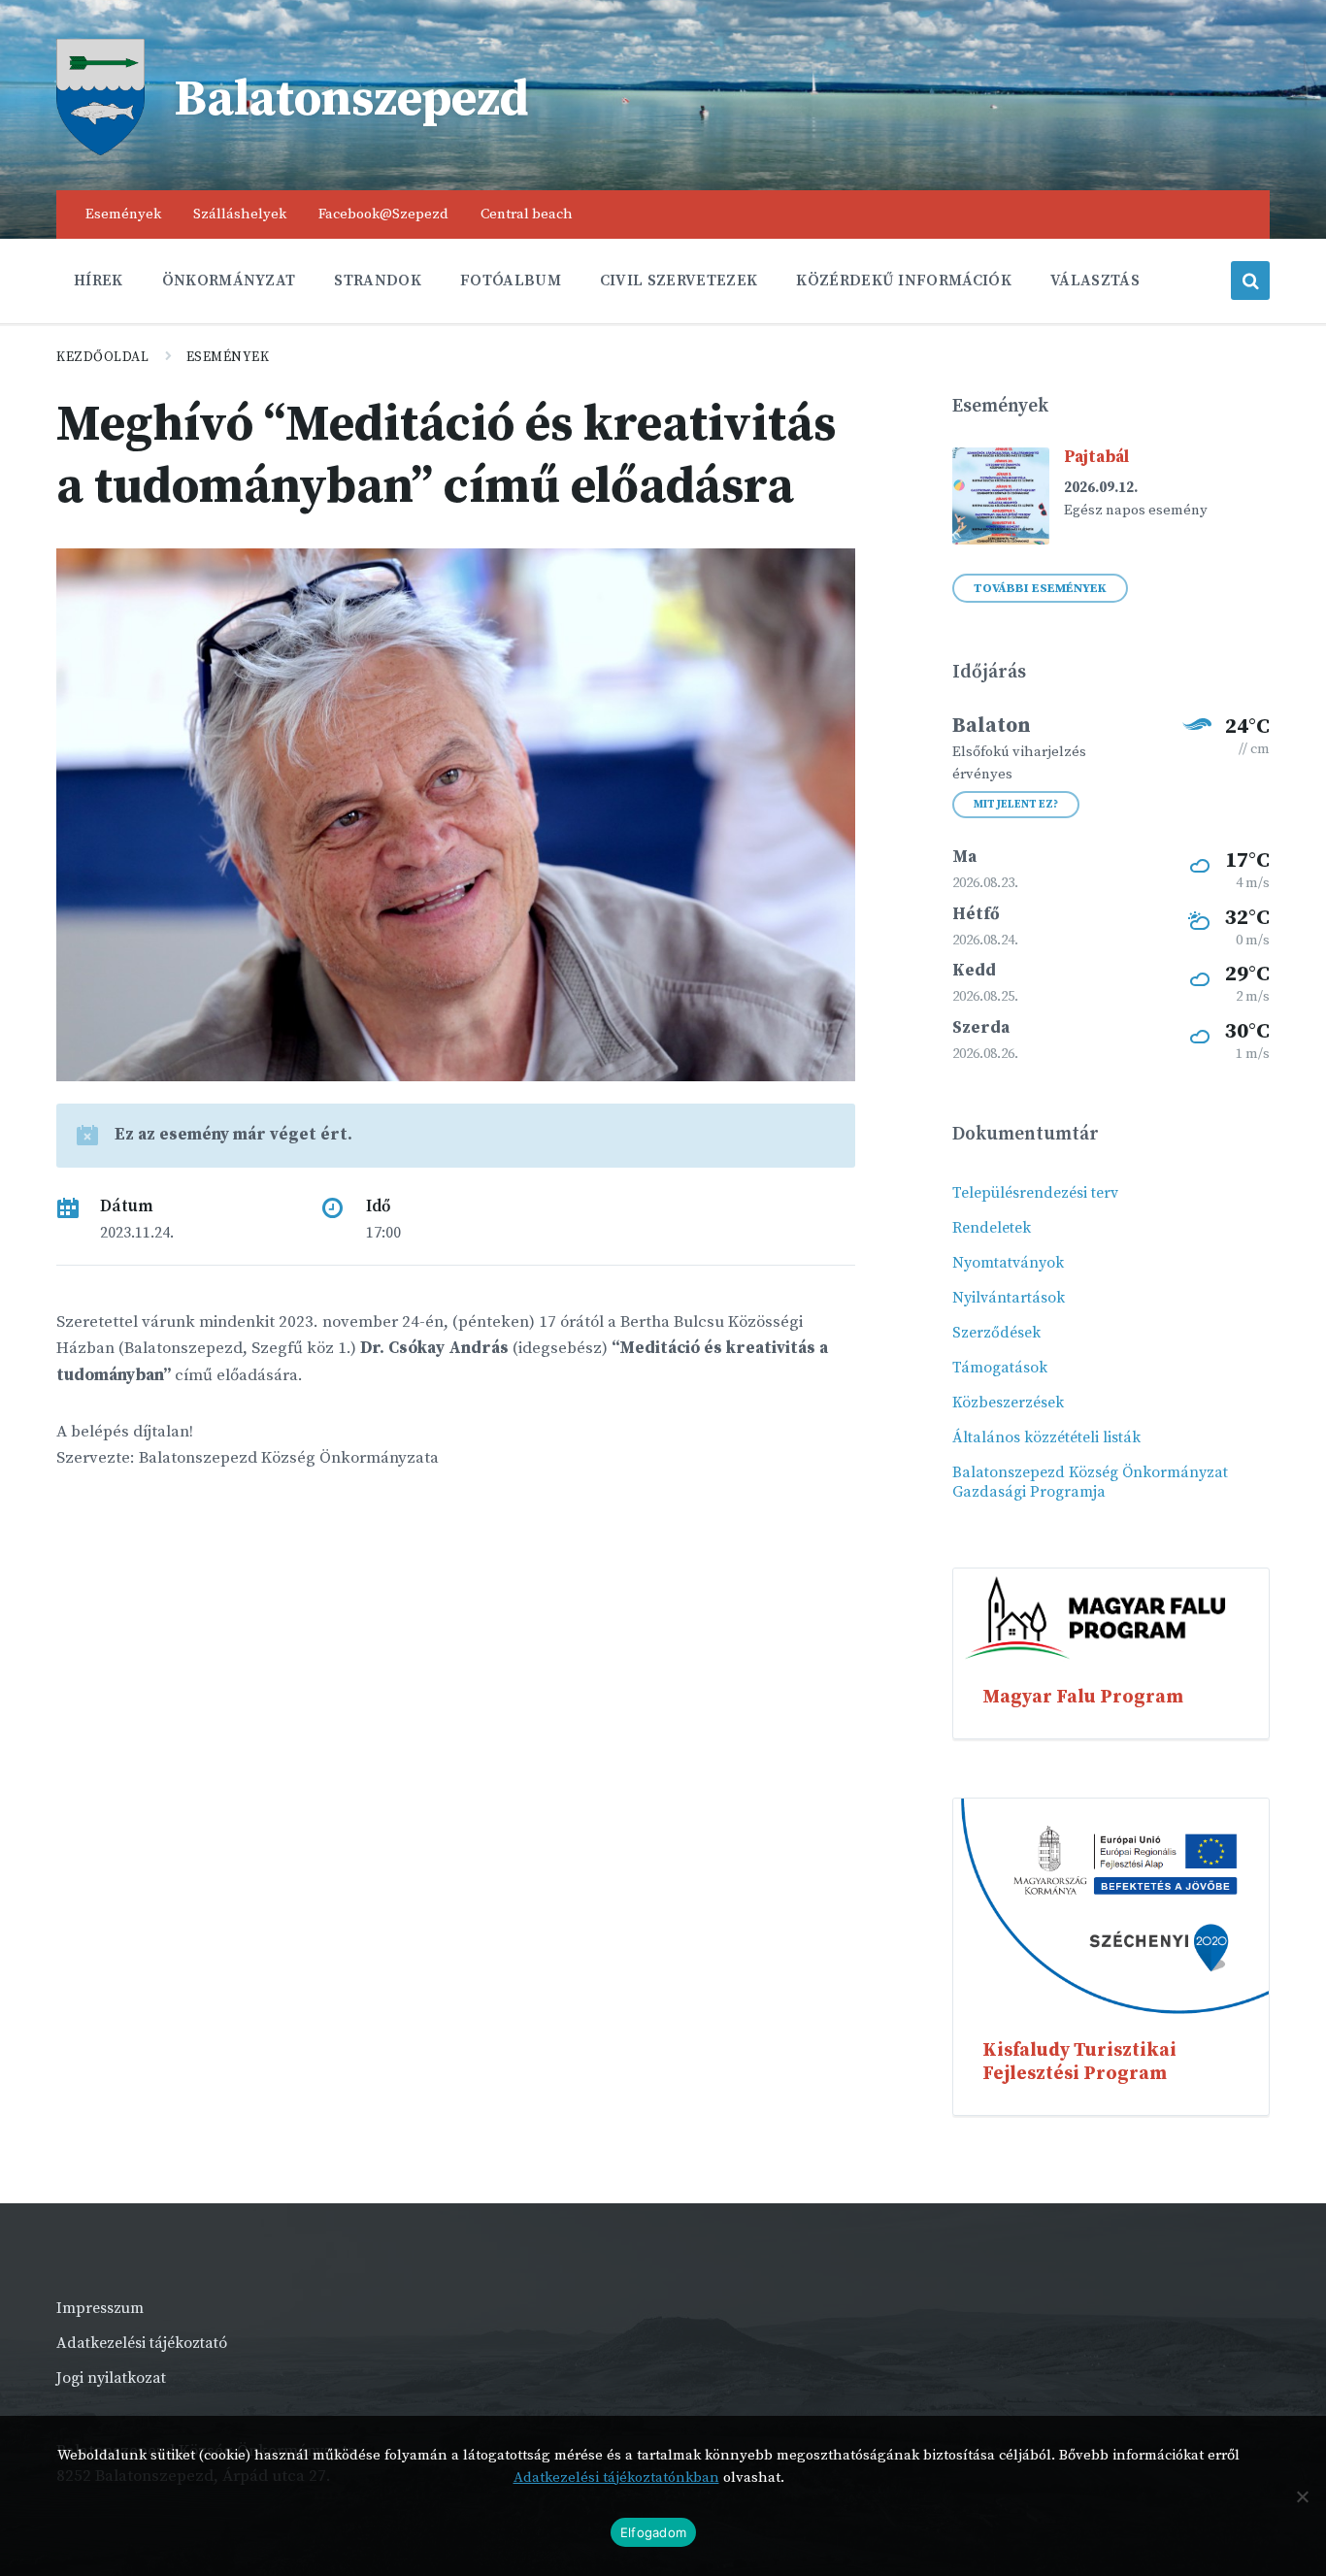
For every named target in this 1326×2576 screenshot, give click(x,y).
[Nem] (1302, 2496)
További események (1040, 588)
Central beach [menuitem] (527, 214)
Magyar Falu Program (1083, 1697)
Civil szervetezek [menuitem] (679, 281)
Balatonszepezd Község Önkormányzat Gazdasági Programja (1090, 1482)
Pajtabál (1096, 457)
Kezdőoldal (103, 357)
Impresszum (100, 2308)
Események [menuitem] (123, 214)
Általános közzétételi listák (1046, 1437)
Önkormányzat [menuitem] (229, 281)
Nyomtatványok (1008, 1263)
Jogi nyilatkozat (111, 2378)
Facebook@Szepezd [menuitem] (383, 214)
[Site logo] (100, 150)
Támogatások (1000, 1368)
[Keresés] (1250, 281)
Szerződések (996, 1333)
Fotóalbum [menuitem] (511, 281)
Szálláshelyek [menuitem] (240, 214)
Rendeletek (992, 1228)
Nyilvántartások (1009, 1298)
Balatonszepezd (351, 100)
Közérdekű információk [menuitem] (904, 281)
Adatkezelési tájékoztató (142, 2343)
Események (228, 357)
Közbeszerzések (1008, 1403)
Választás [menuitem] (1095, 281)
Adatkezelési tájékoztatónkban (616, 2477)
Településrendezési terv (1035, 1193)
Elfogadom (653, 2532)
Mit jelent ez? (1016, 805)
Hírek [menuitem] (99, 281)
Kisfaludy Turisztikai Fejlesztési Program (1079, 2062)
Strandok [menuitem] (378, 281)
